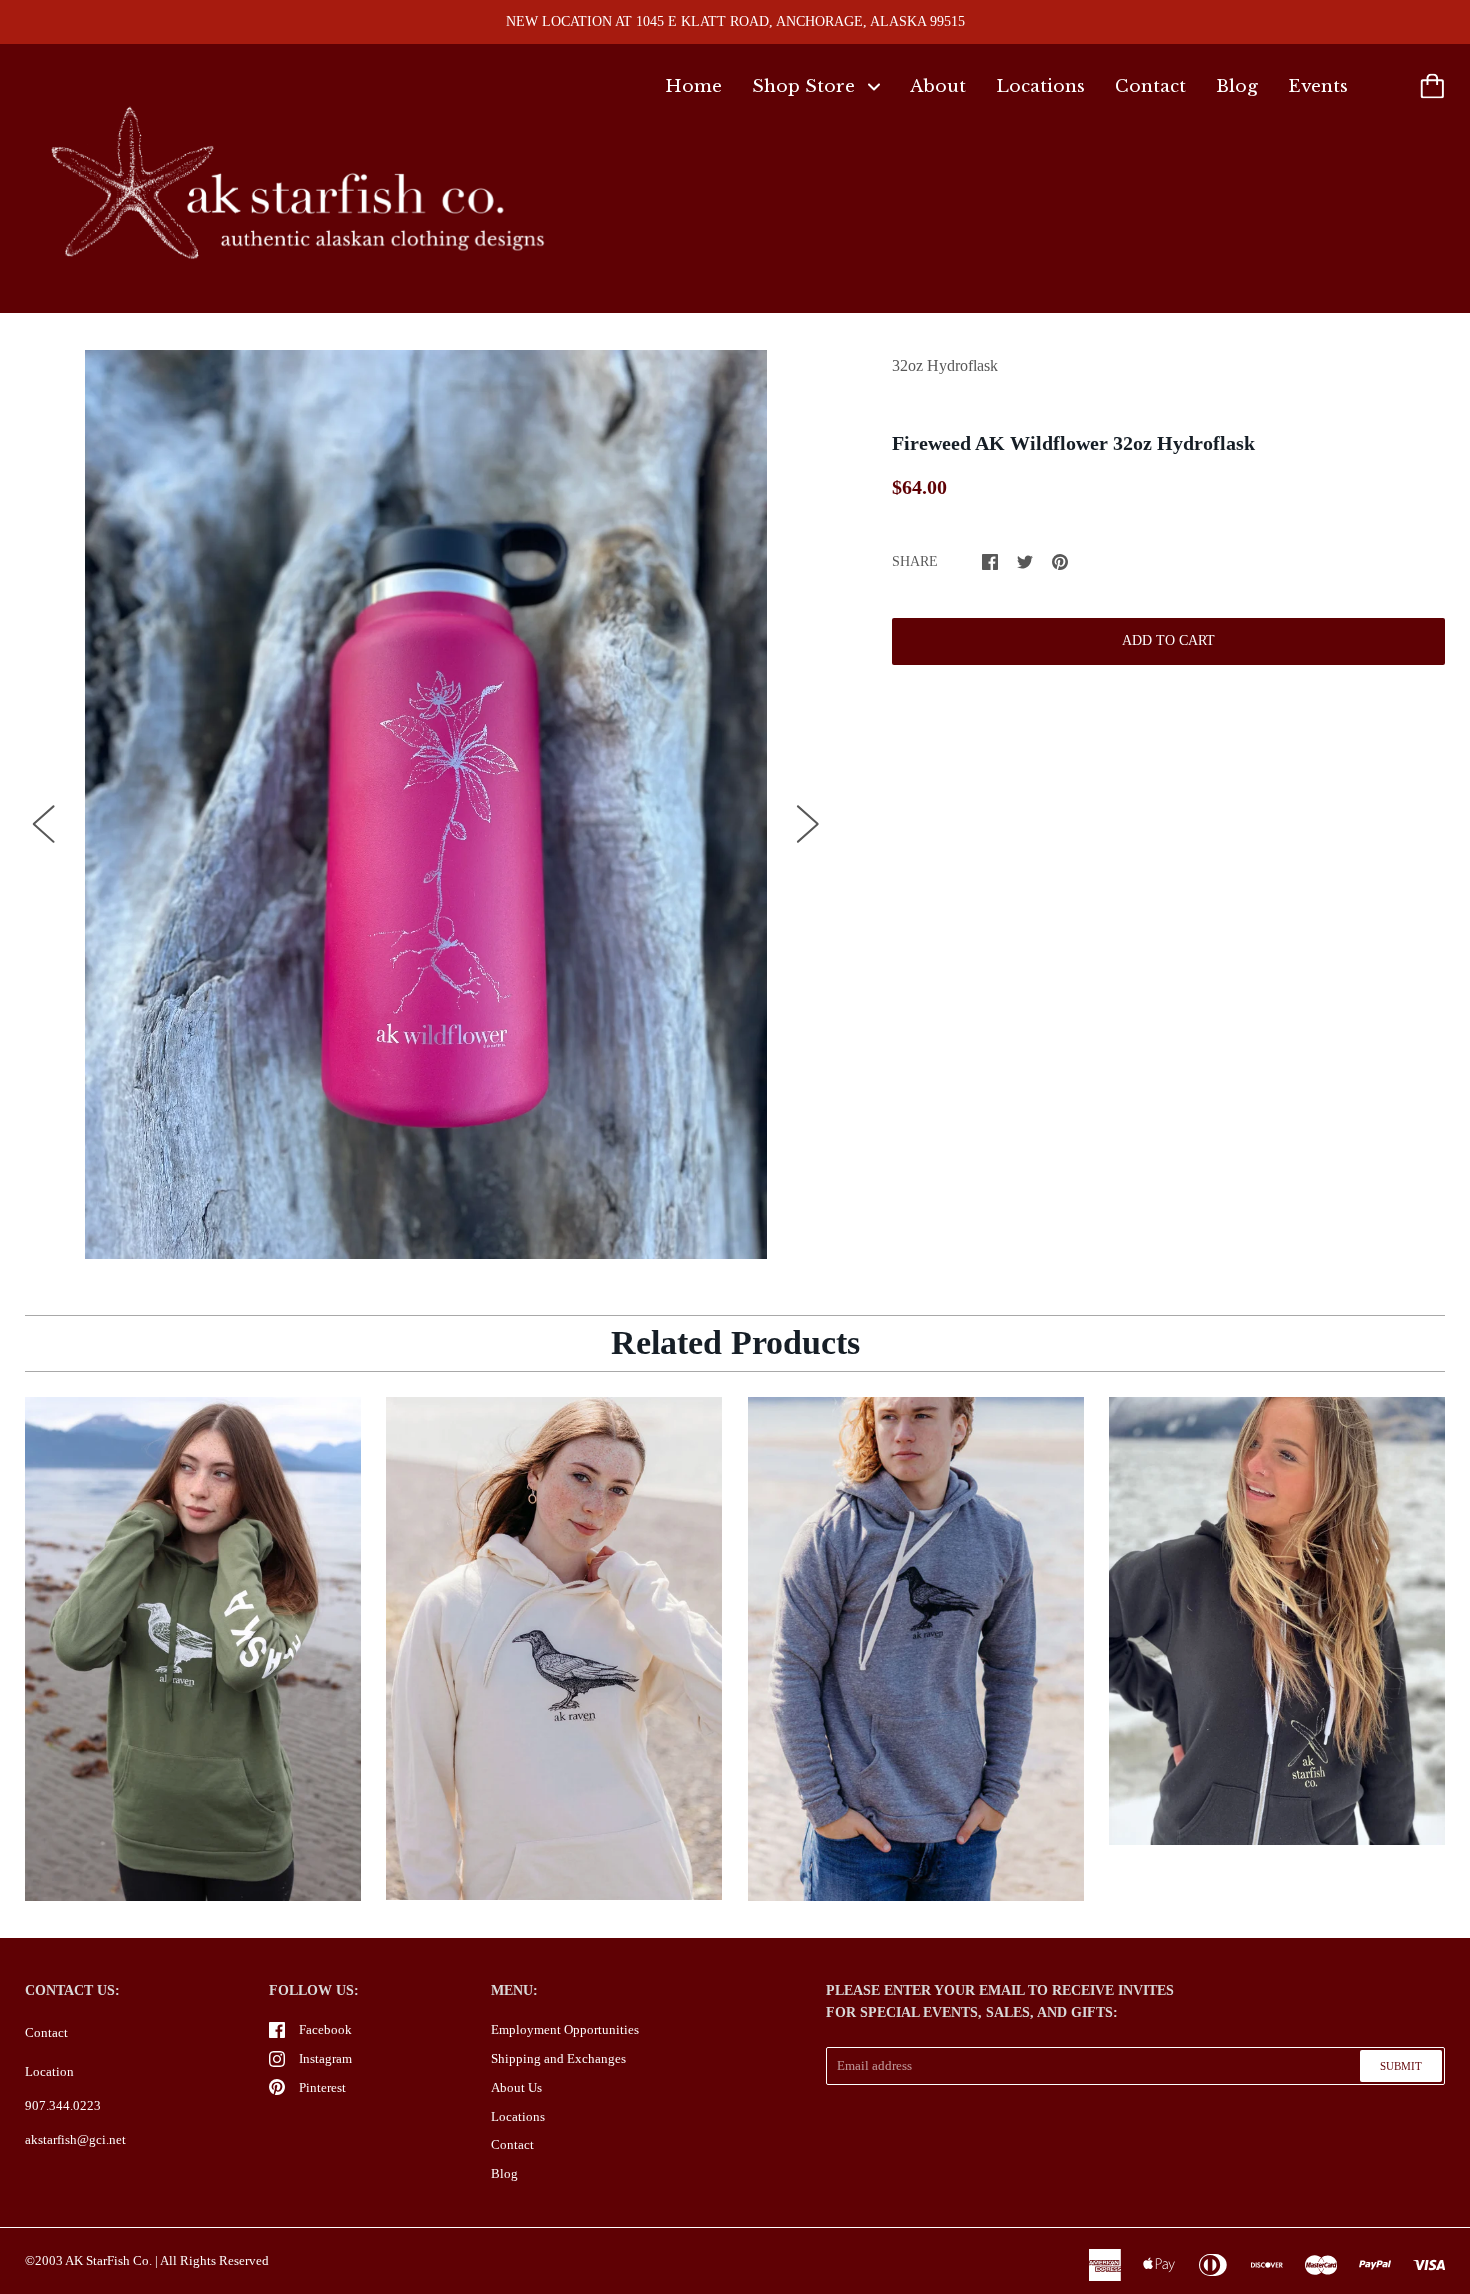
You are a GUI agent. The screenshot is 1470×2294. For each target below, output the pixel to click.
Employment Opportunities (565, 2029)
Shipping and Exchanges (558, 2058)
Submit (1401, 2066)
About (938, 86)
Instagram (325, 2058)
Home (693, 86)
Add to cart (1168, 640)
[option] (426, 804)
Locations (1040, 86)
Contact (1150, 86)
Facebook (325, 2029)
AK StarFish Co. (108, 2260)
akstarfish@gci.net (75, 2139)
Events (1318, 86)
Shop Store (806, 86)
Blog (1237, 86)
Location (49, 2071)
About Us (516, 2087)
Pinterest (322, 2087)
